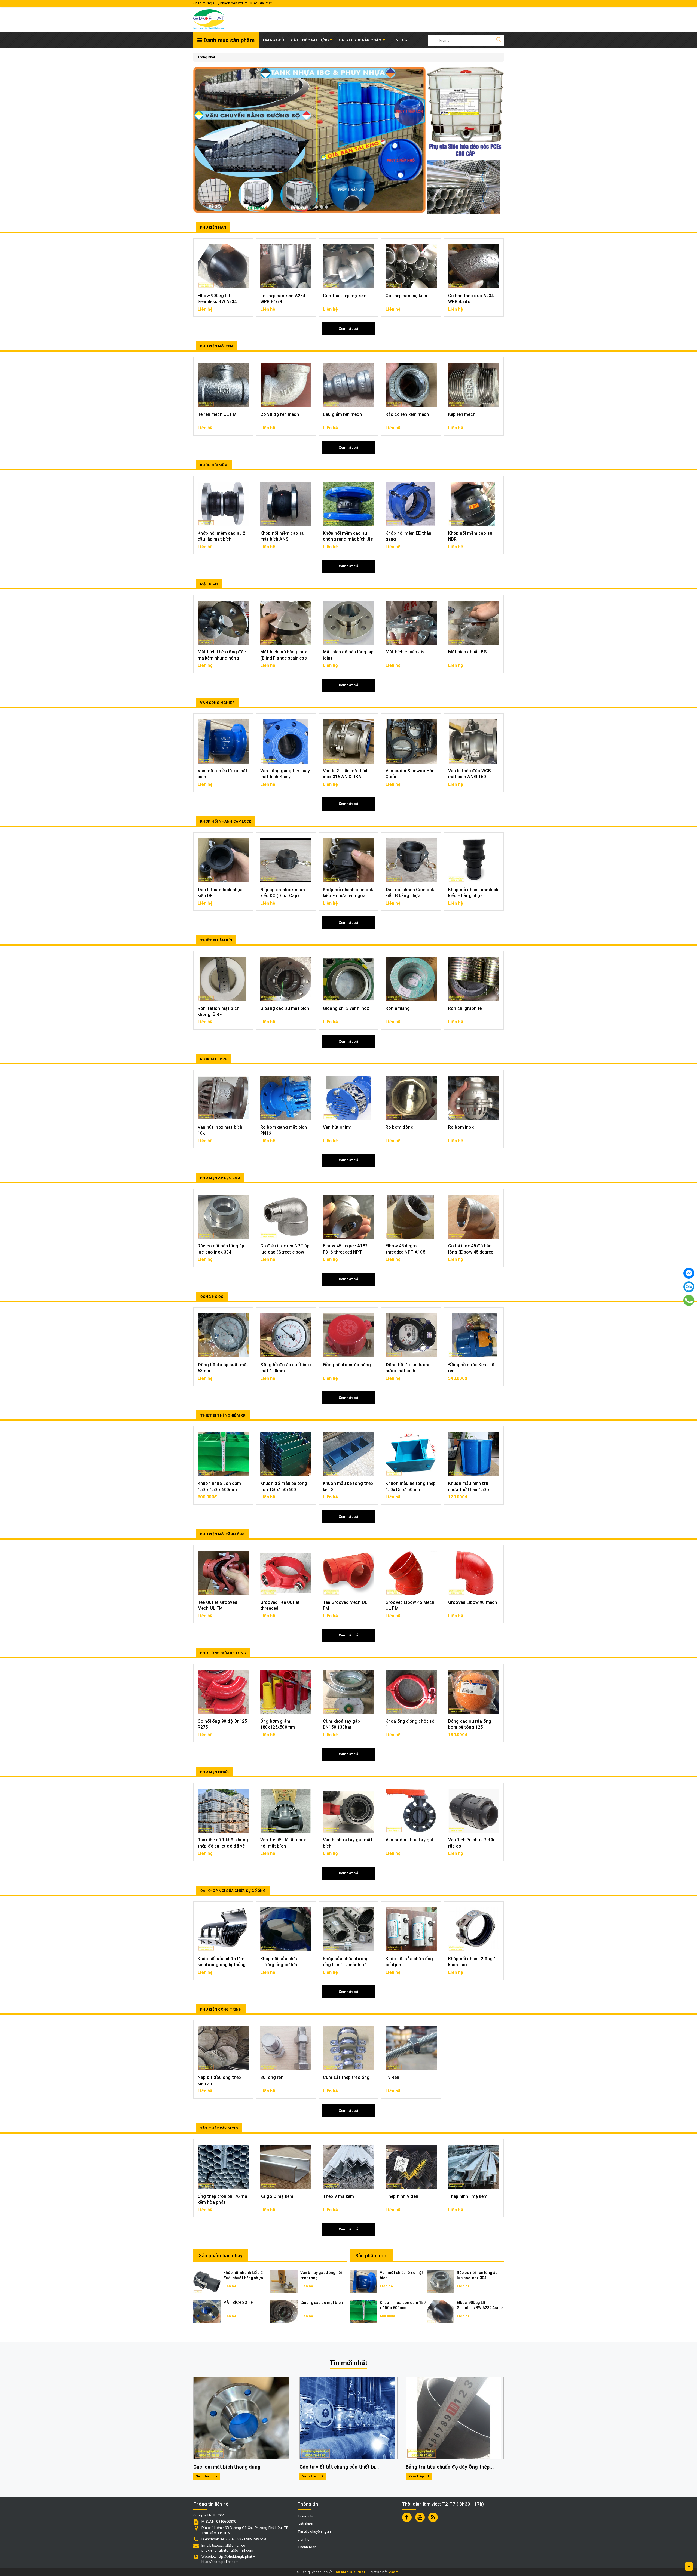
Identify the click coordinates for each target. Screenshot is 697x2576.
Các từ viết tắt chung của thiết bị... (339, 2467)
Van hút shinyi (337, 1127)
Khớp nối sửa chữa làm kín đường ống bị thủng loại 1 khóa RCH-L (222, 1965)
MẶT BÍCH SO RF (238, 2303)
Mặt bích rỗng (41, 2548)
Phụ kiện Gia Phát (349, 2572)
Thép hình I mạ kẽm (468, 2196)
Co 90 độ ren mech (280, 414)
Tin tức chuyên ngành (315, 2532)
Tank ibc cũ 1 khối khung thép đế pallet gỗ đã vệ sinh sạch (223, 1846)
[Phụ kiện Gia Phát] (209, 19)
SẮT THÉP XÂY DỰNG (311, 40)
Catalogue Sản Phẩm (361, 40)
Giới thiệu (305, 2524)
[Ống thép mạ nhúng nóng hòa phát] (463, 187)
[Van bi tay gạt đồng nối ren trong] (284, 2281)
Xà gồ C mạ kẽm (277, 2196)
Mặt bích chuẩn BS (467, 652)
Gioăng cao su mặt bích (285, 1008)
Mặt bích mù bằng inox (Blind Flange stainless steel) (284, 658)
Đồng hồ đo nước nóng (347, 1365)
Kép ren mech (462, 414)
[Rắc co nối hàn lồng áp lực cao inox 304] (441, 2281)
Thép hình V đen (402, 2196)
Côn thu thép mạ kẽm (345, 296)
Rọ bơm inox (461, 1127)
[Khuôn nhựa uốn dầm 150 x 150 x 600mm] (363, 2311)
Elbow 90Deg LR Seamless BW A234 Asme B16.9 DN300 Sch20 (480, 2308)
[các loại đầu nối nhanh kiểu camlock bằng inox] (309, 133)
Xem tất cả (348, 329)
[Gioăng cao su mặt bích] (284, 2311)
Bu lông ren (272, 2077)
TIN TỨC (400, 40)
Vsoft (394, 2572)
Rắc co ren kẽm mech (407, 414)
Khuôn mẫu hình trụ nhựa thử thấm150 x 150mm (469, 1489)
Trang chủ (273, 40)
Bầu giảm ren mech (342, 414)
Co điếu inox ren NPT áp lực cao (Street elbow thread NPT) (285, 1252)
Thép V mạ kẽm (338, 2196)
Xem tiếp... (206, 2476)
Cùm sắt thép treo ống (346, 2077)
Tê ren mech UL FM (217, 414)
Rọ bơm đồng (400, 1127)
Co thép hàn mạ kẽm (406, 296)
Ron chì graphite (465, 1008)
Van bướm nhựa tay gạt (410, 1840)
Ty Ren (392, 2077)
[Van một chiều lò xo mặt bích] (363, 2281)
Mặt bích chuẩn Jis (405, 652)
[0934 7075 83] (689, 1300)
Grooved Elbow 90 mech (473, 1602)
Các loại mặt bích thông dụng (227, 2467)
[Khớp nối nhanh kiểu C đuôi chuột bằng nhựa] (207, 2281)
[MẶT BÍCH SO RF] (207, 2311)
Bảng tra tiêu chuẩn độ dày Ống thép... (450, 2467)
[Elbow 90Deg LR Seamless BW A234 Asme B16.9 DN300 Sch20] (441, 2311)
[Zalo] (689, 1287)
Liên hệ (303, 2539)
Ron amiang (398, 1008)
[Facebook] (689, 1273)
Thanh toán (307, 2547)
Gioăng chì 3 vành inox (346, 1008)
